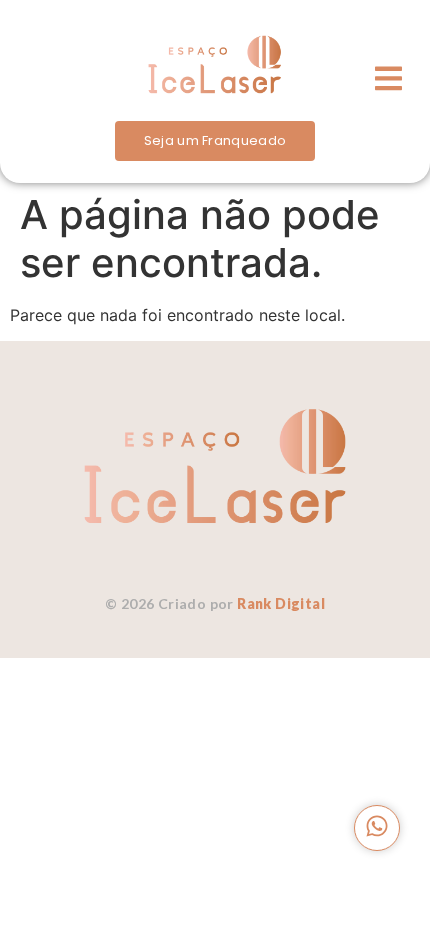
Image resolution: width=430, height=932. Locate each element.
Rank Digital (281, 603)
